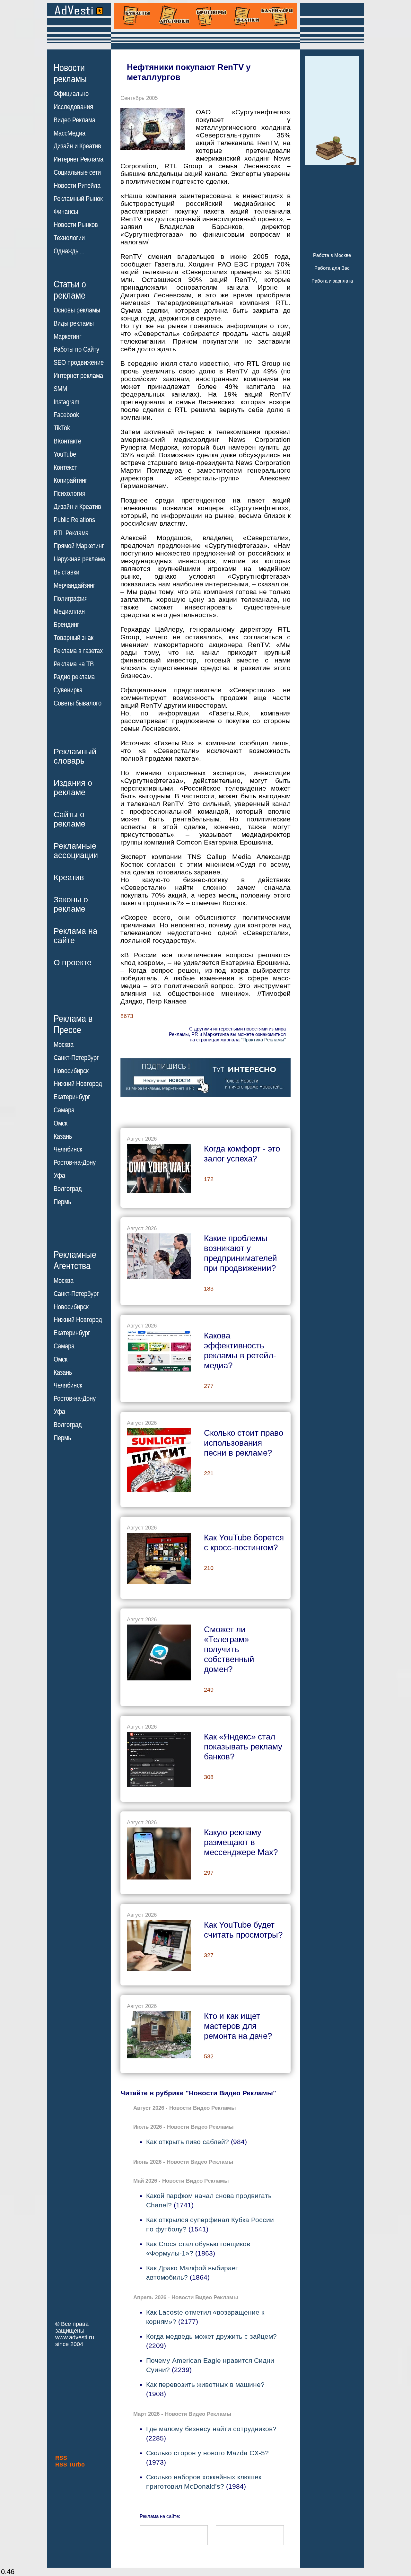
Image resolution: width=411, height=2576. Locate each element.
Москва (64, 1045)
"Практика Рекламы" (263, 1040)
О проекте (73, 962)
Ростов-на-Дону (75, 1162)
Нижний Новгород (78, 1084)
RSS (61, 2458)
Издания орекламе (73, 788)
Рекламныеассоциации (76, 850)
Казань (63, 1136)
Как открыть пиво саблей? (188, 2142)
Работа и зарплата (332, 281)
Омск (61, 1123)
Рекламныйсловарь (75, 756)
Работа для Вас (332, 268)
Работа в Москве (332, 255)
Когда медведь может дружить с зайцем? (211, 2336)
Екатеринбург (72, 1097)
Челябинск (68, 1149)
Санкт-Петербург (76, 1058)
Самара (64, 1110)
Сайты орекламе (70, 819)
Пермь (62, 1202)
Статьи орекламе (70, 289)
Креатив (69, 877)
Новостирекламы (70, 73)
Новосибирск (71, 1071)
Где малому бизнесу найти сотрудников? (211, 2429)
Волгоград (68, 1189)
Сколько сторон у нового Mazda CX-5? (207, 2453)
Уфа (59, 1176)
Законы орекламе (71, 904)
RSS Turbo (70, 2465)
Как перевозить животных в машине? (205, 2384)
